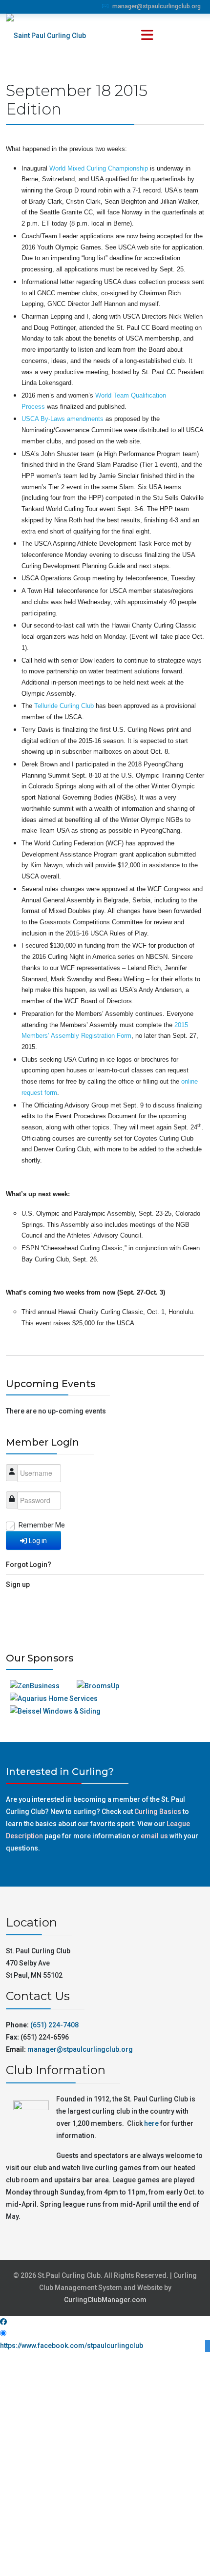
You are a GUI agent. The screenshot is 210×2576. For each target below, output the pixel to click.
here (151, 2123)
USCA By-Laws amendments (63, 419)
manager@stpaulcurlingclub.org (157, 6)
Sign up (18, 1584)
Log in (38, 1541)
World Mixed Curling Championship (99, 168)
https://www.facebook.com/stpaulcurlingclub (72, 2346)
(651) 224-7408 (54, 2025)
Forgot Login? (29, 1565)
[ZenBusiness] (35, 1686)
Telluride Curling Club (64, 706)
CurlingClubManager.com (105, 2300)
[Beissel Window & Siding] (55, 1711)
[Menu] (147, 36)
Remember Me (42, 1525)
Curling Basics (158, 1812)
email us (154, 1836)
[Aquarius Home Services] (54, 1698)
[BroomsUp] (98, 1686)
